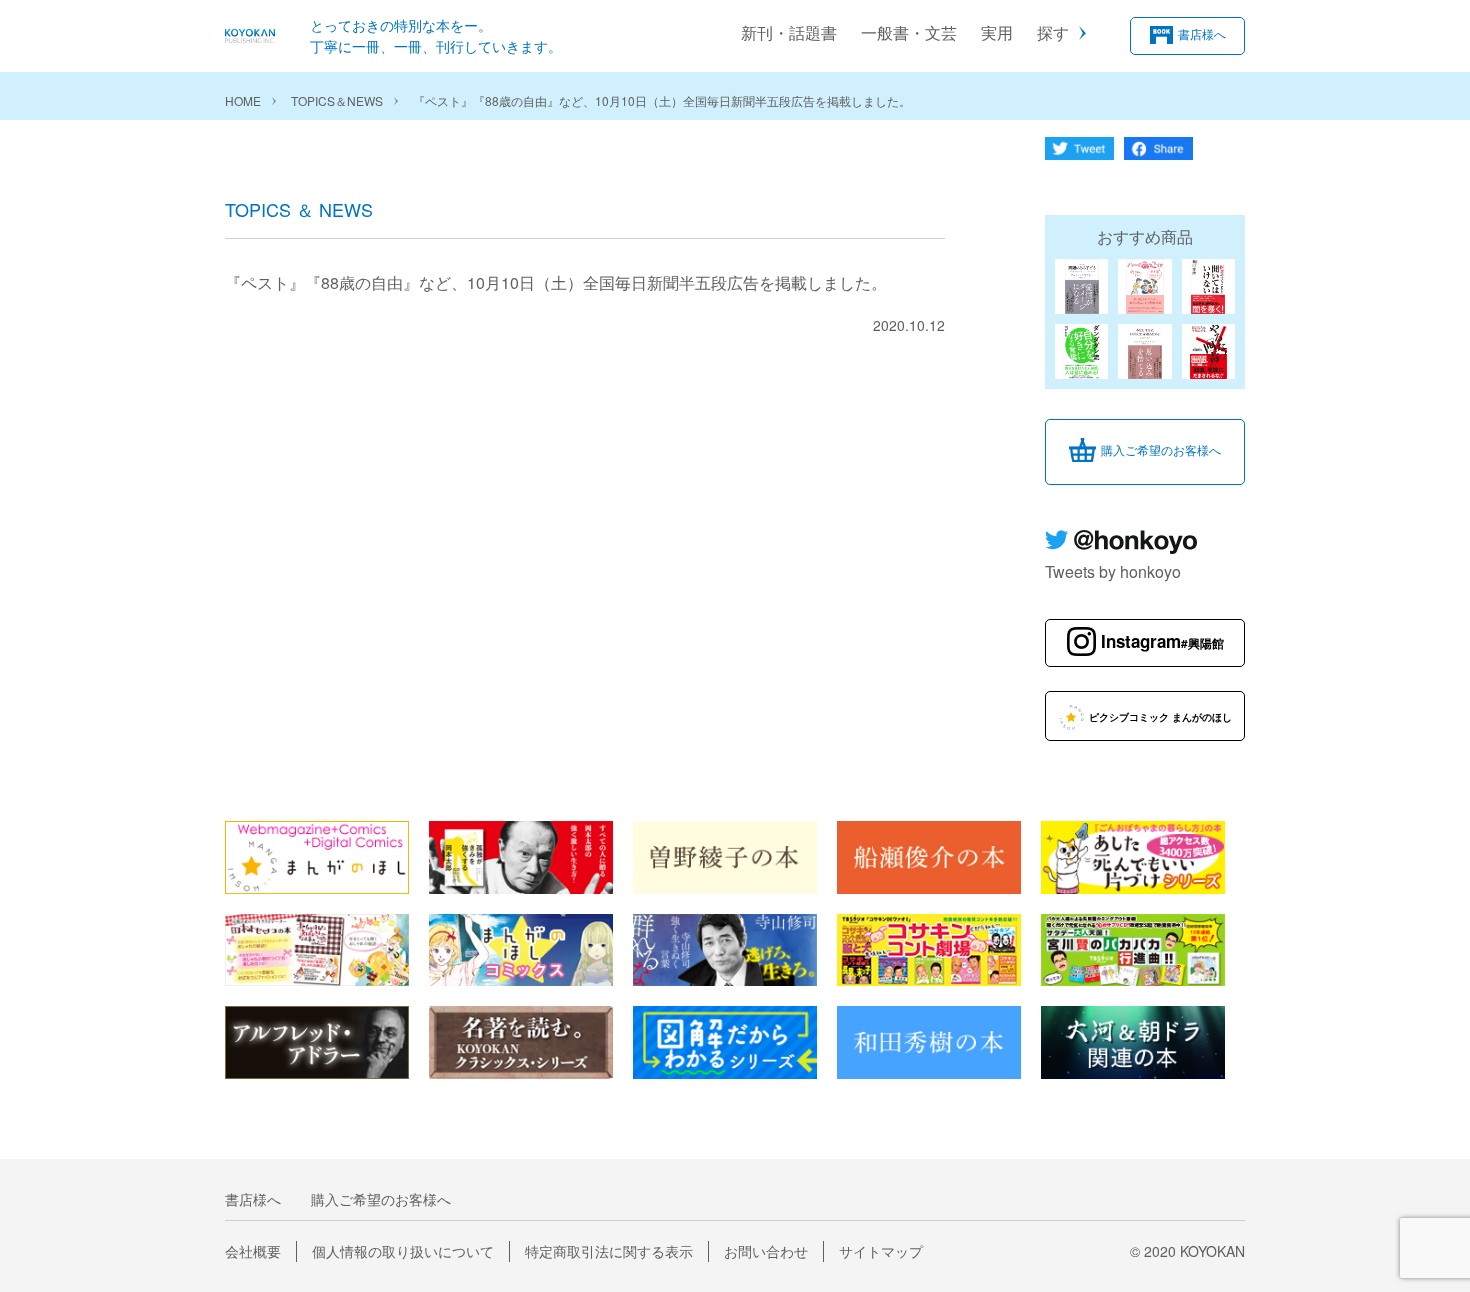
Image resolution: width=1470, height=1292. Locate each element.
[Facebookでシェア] (1158, 153)
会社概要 (253, 1251)
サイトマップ (881, 1251)
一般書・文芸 (909, 32)
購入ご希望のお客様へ (1161, 449)
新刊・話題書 (789, 32)
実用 (997, 32)
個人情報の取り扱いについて (403, 1251)
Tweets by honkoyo (1113, 571)
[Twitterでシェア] (1079, 153)
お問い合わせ (766, 1251)
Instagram (1162, 641)
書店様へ (1202, 33)
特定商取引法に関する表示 (609, 1251)
